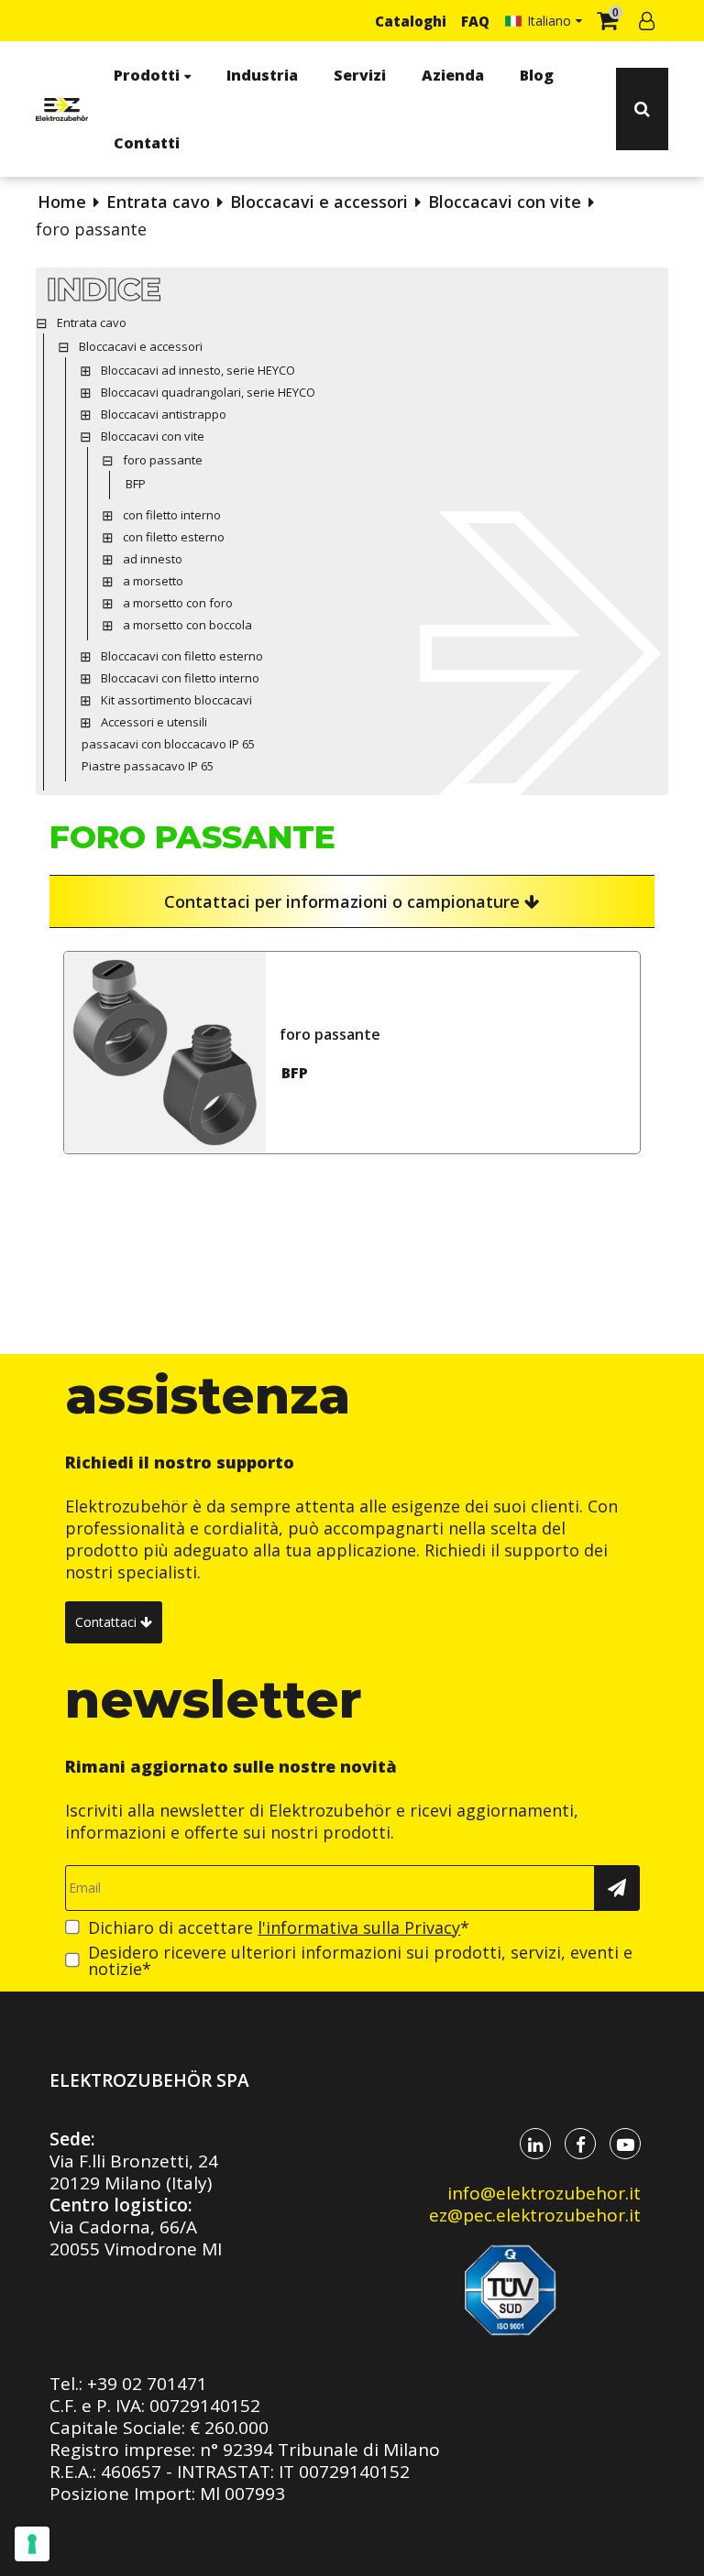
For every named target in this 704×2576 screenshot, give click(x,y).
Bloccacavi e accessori (319, 202)
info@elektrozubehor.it (544, 2193)
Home (62, 202)
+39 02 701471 (147, 2384)
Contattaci (108, 1622)
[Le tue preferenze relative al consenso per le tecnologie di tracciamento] (32, 2544)
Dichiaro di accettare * (279, 1927)
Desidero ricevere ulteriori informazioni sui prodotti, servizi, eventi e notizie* (360, 1960)
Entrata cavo (158, 202)
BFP (295, 1073)
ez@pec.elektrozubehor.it (535, 2215)
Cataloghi (411, 21)
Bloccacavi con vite (505, 202)
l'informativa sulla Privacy (359, 1927)
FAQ (475, 21)
